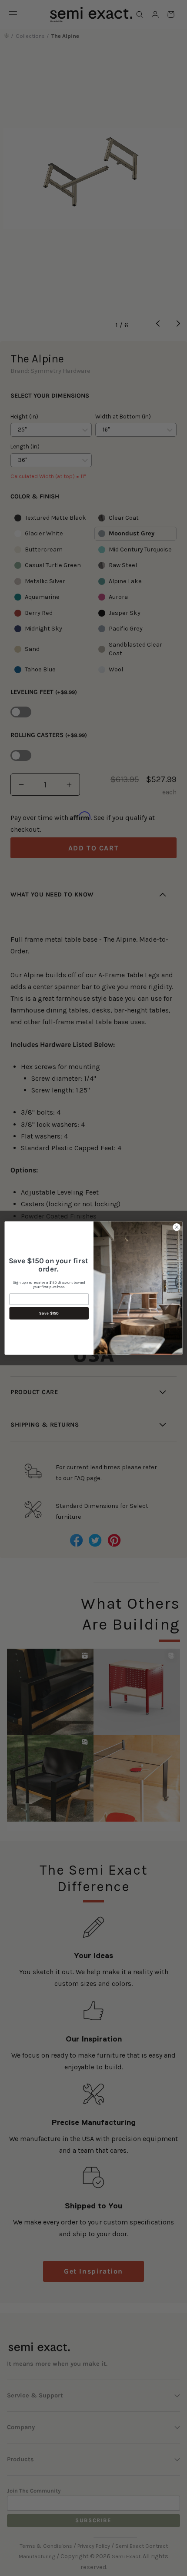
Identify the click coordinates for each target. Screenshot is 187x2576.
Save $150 (49, 1313)
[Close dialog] (177, 1227)
